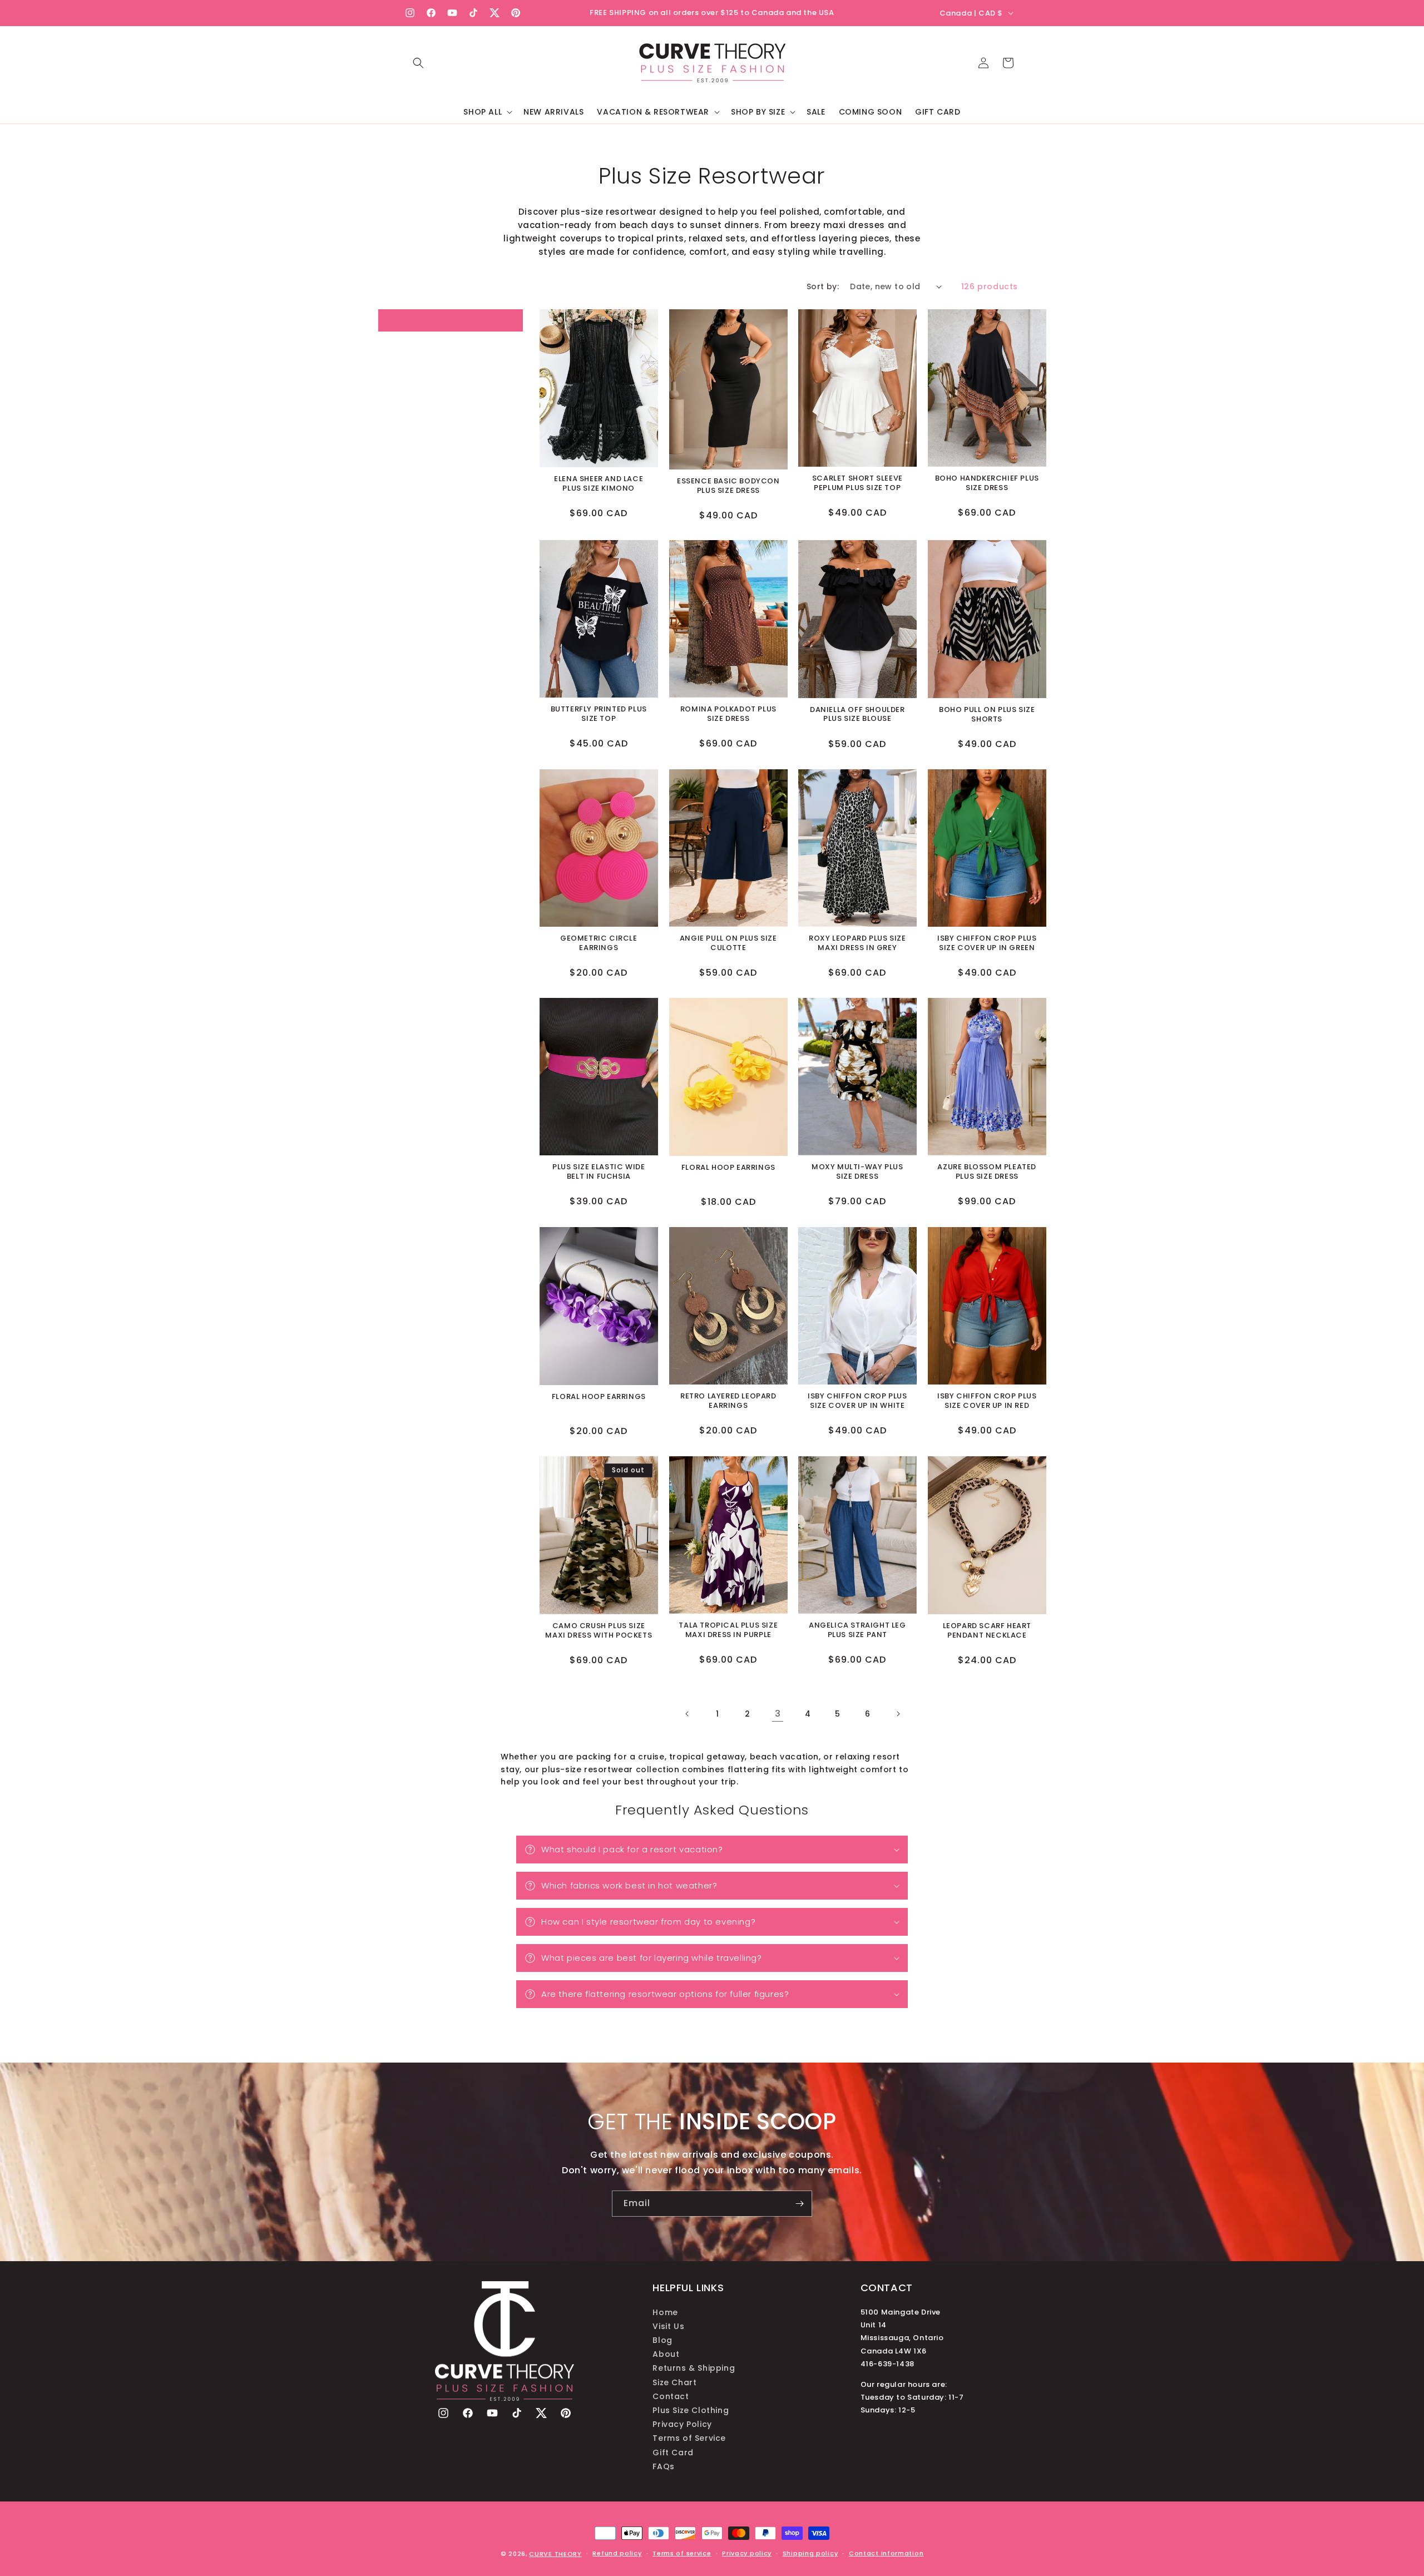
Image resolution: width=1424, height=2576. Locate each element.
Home (665, 2312)
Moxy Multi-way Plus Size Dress (857, 1173)
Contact (671, 2396)
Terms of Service (689, 2438)
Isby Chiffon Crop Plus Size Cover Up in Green (987, 943)
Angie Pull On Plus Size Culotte (728, 943)
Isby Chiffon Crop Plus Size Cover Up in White (857, 1401)
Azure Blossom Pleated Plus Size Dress (987, 1173)
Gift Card (673, 2452)
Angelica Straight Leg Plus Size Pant (857, 1630)
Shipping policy (810, 2553)
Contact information (886, 2553)
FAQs (663, 2466)
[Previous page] (688, 1714)
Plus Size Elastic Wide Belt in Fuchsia (599, 1173)
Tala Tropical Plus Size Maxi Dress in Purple (728, 1630)
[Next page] (898, 1714)
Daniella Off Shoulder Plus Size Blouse (857, 715)
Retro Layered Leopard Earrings (728, 1401)
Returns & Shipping (694, 2368)
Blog (662, 2340)
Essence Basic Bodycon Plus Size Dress (728, 486)
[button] (418, 63)
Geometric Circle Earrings (599, 943)
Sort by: (823, 286)
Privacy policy (747, 2553)
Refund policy (617, 2553)
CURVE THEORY (555, 2554)
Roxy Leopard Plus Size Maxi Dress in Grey (857, 943)
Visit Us (668, 2326)
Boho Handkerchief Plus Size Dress (987, 483)
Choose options (599, 432)
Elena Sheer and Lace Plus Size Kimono (599, 484)
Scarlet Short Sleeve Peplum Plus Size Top (857, 483)
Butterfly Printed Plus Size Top (599, 715)
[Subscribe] (799, 2204)
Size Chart (674, 2382)
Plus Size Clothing (691, 2410)
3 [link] (778, 1714)
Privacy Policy (682, 2424)
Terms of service (682, 2553)
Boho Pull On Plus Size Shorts (987, 715)
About (666, 2354)
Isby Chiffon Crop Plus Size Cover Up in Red (987, 1401)
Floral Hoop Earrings (728, 1168)
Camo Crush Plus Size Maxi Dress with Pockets (599, 1630)
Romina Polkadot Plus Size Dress (728, 715)
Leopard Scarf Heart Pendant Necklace (987, 1630)
